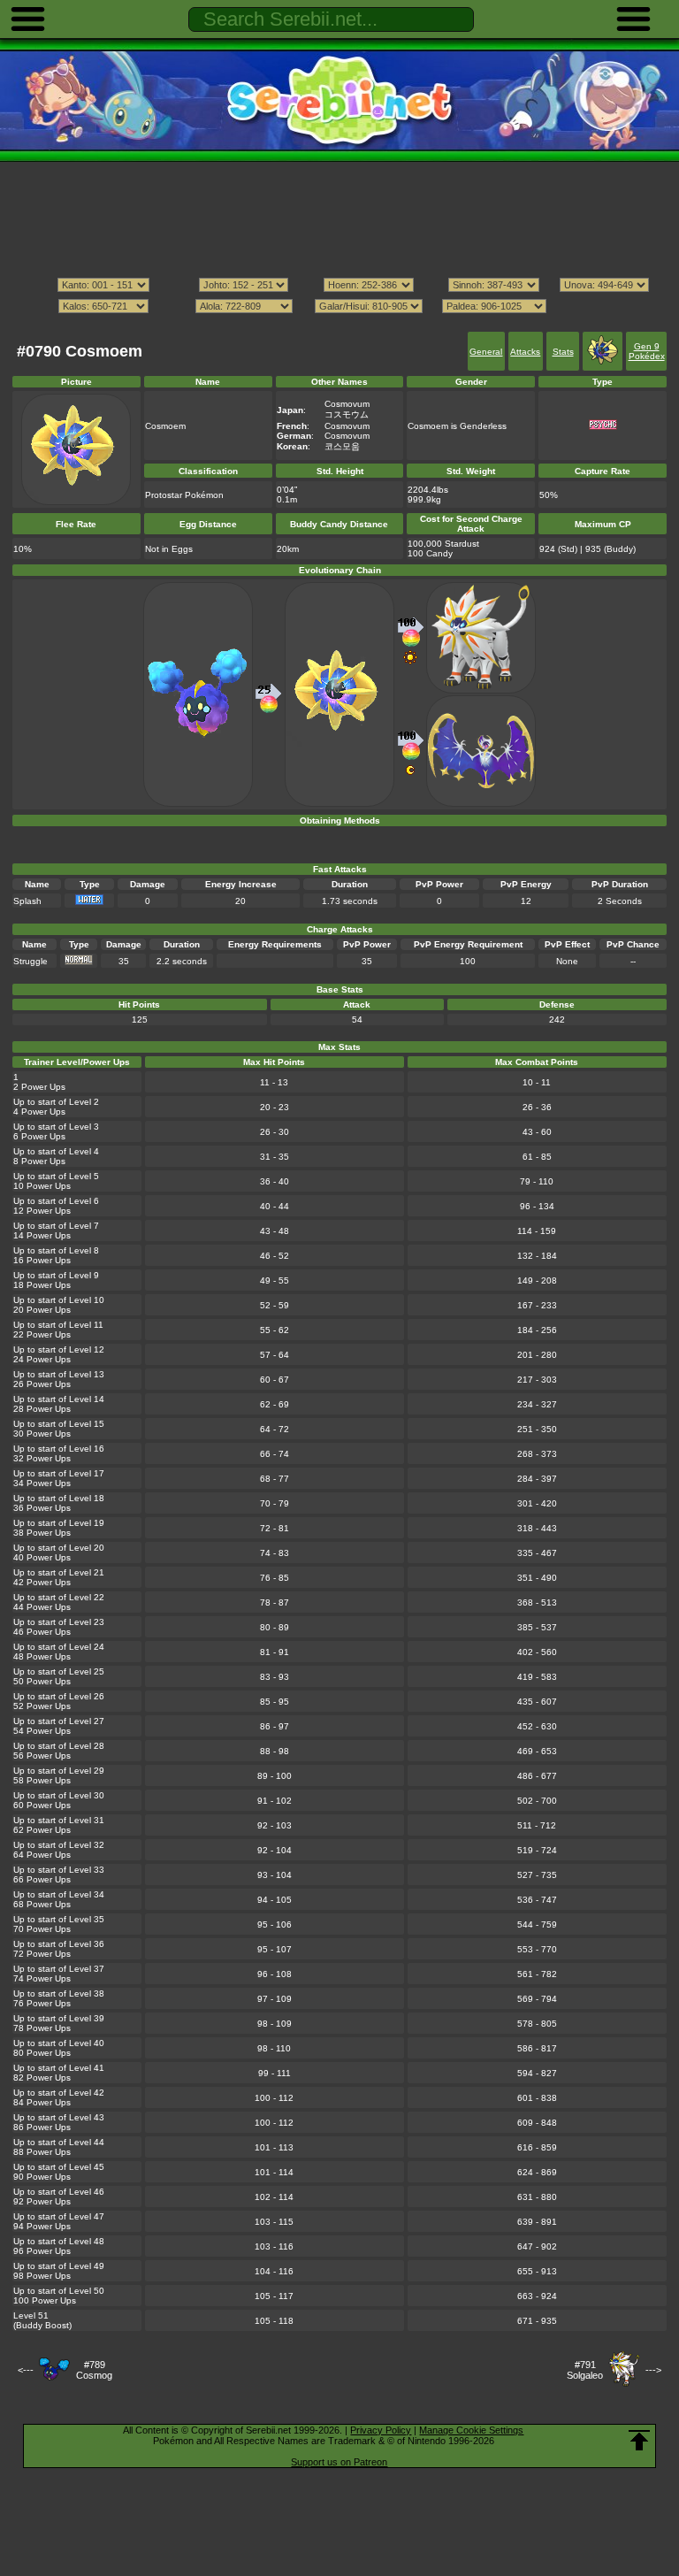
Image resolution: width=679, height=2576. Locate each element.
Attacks (525, 352)
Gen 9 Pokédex (647, 351)
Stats (563, 352)
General (486, 352)
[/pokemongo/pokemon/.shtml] (339, 323)
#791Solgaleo (585, 2370)
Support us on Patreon (339, 2462)
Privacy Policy (381, 2430)
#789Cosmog (94, 2370)
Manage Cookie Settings (471, 2430)
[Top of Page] (639, 2441)
